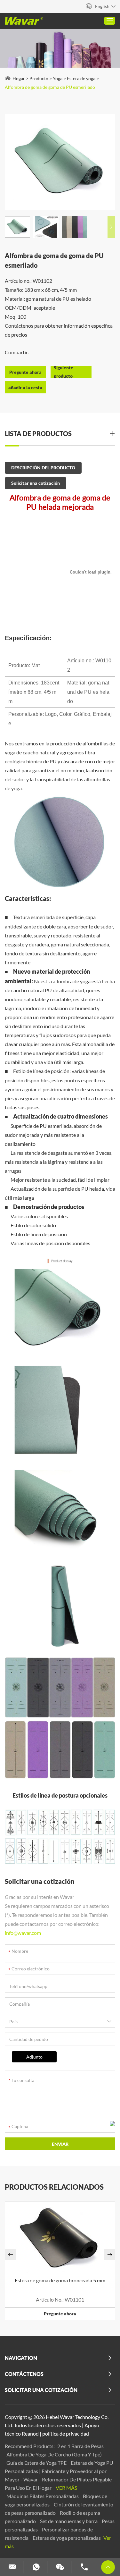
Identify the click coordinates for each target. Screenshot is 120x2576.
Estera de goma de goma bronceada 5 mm (60, 2280)
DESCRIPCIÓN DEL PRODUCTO (43, 468)
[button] (111, 227)
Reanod (30, 2433)
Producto (39, 78)
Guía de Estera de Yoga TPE (37, 2463)
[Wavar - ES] (24, 21)
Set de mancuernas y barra (69, 2521)
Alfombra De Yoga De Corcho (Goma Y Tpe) (54, 2454)
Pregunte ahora (60, 2314)
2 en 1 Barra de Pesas (80, 2446)
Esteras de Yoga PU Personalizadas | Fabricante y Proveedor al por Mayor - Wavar (59, 2471)
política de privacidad (66, 2433)
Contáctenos (24, 2374)
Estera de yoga (81, 78)
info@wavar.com (23, 1933)
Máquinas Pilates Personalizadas (43, 2496)
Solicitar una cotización (36, 483)
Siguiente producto (64, 372)
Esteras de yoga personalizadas (67, 2538)
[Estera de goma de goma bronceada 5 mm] (60, 2237)
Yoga (58, 78)
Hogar (19, 78)
